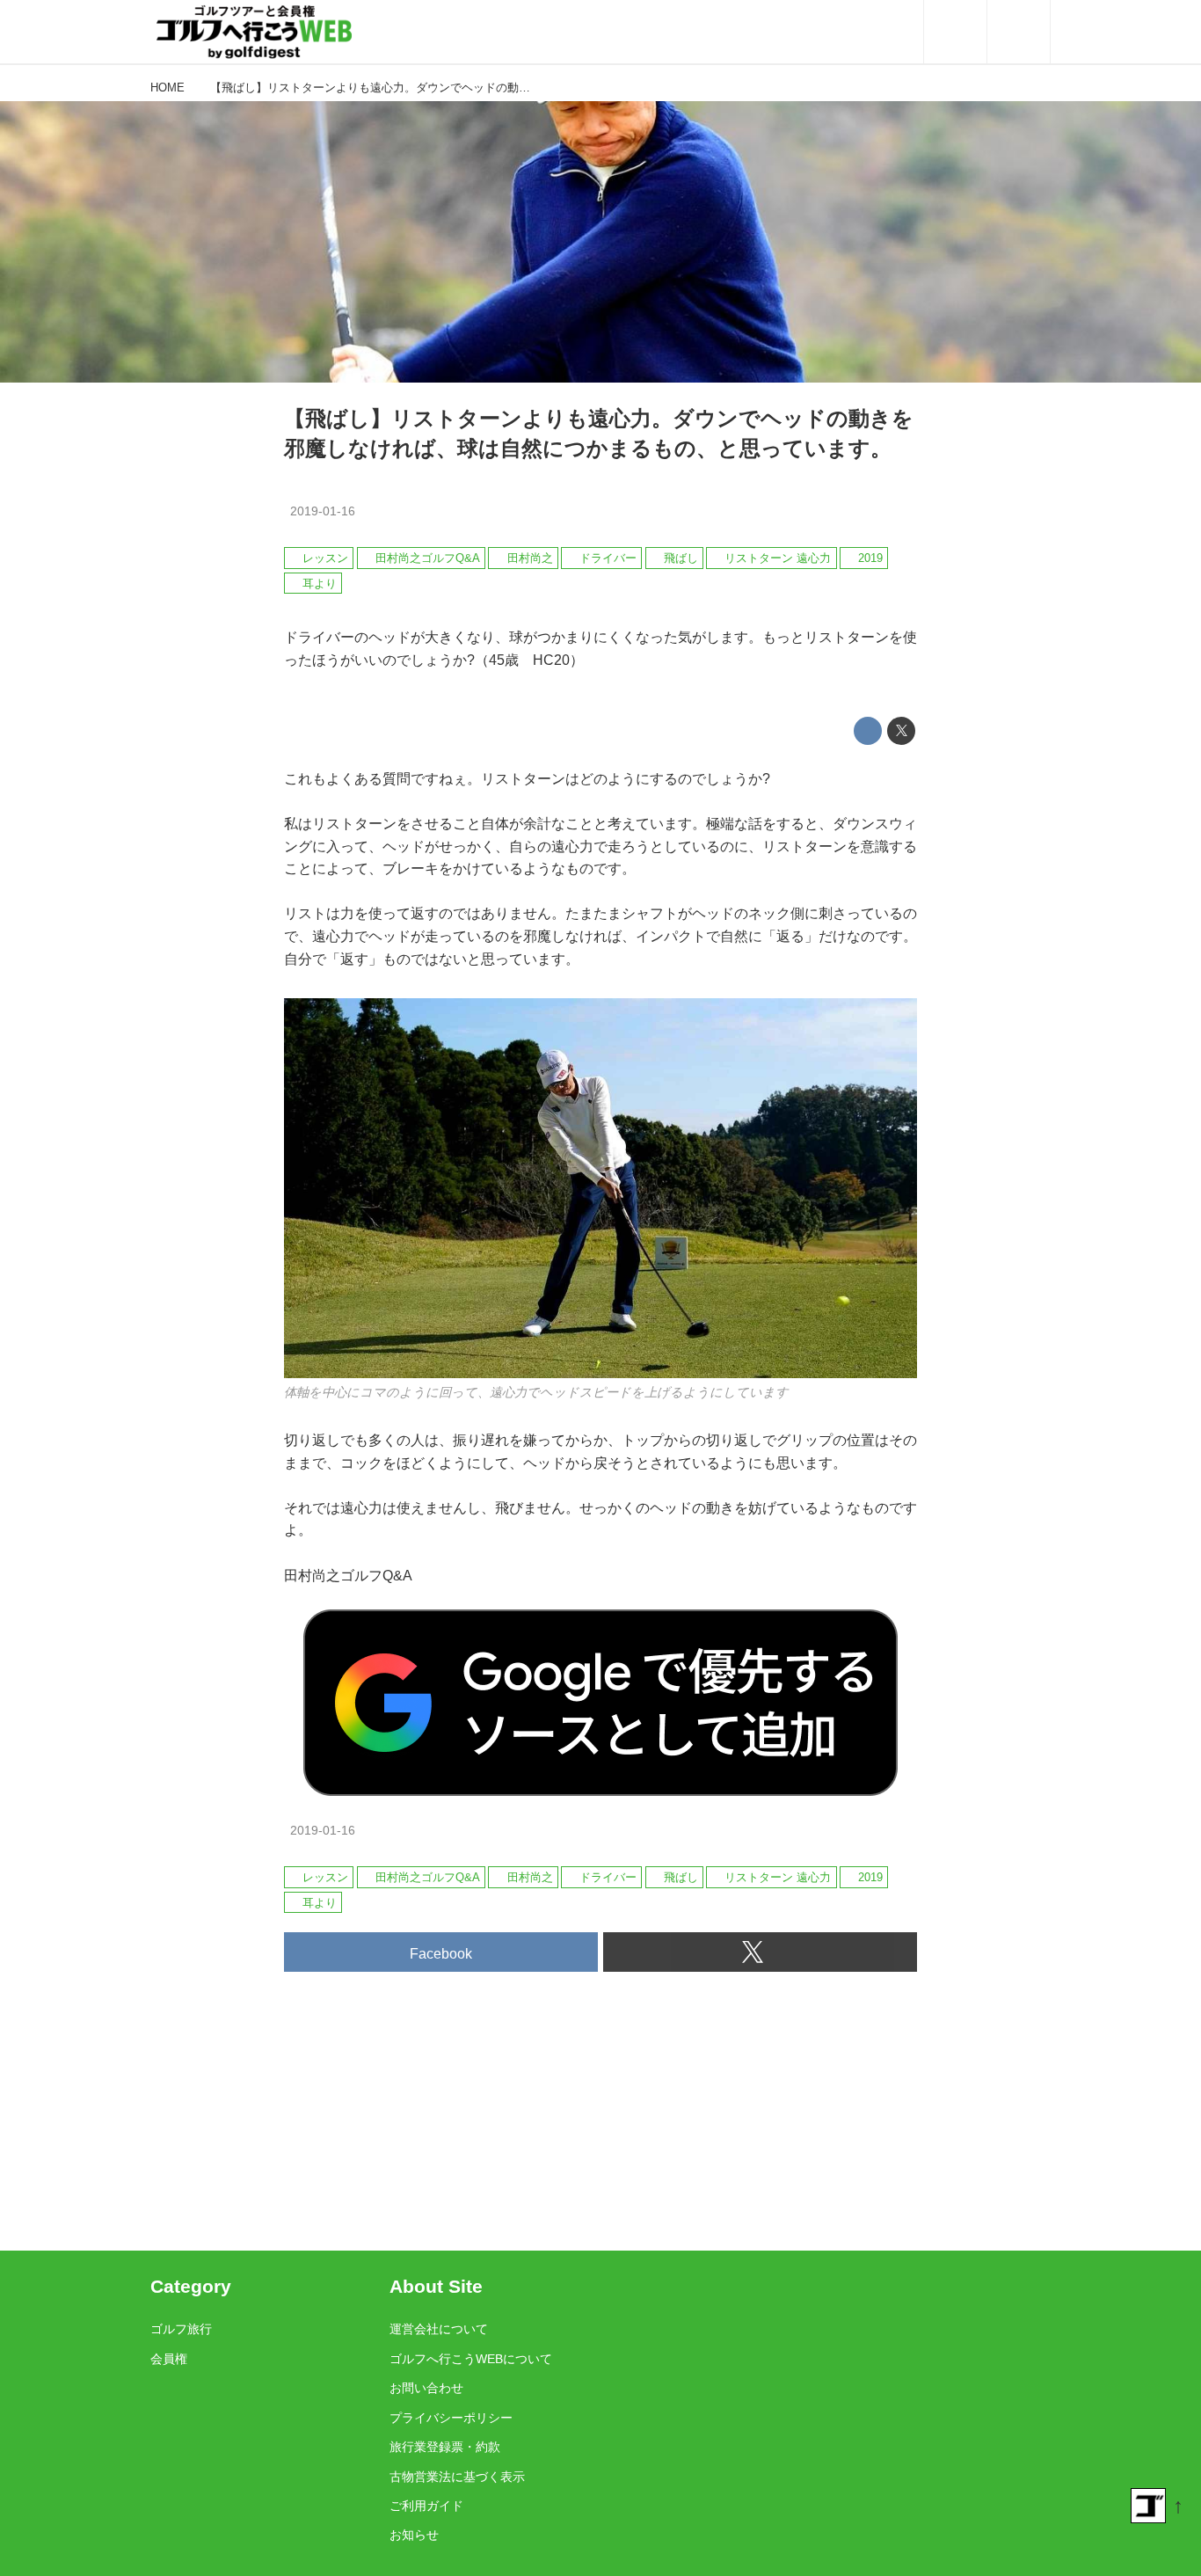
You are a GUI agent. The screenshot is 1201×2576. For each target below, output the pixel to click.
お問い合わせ (426, 2388)
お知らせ (414, 2535)
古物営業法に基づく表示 (457, 2477)
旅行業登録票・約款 (445, 2447)
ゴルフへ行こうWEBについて (471, 2359)
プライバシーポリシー (451, 2418)
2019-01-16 (323, 511)
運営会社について (439, 2329)
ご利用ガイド (426, 2506)
